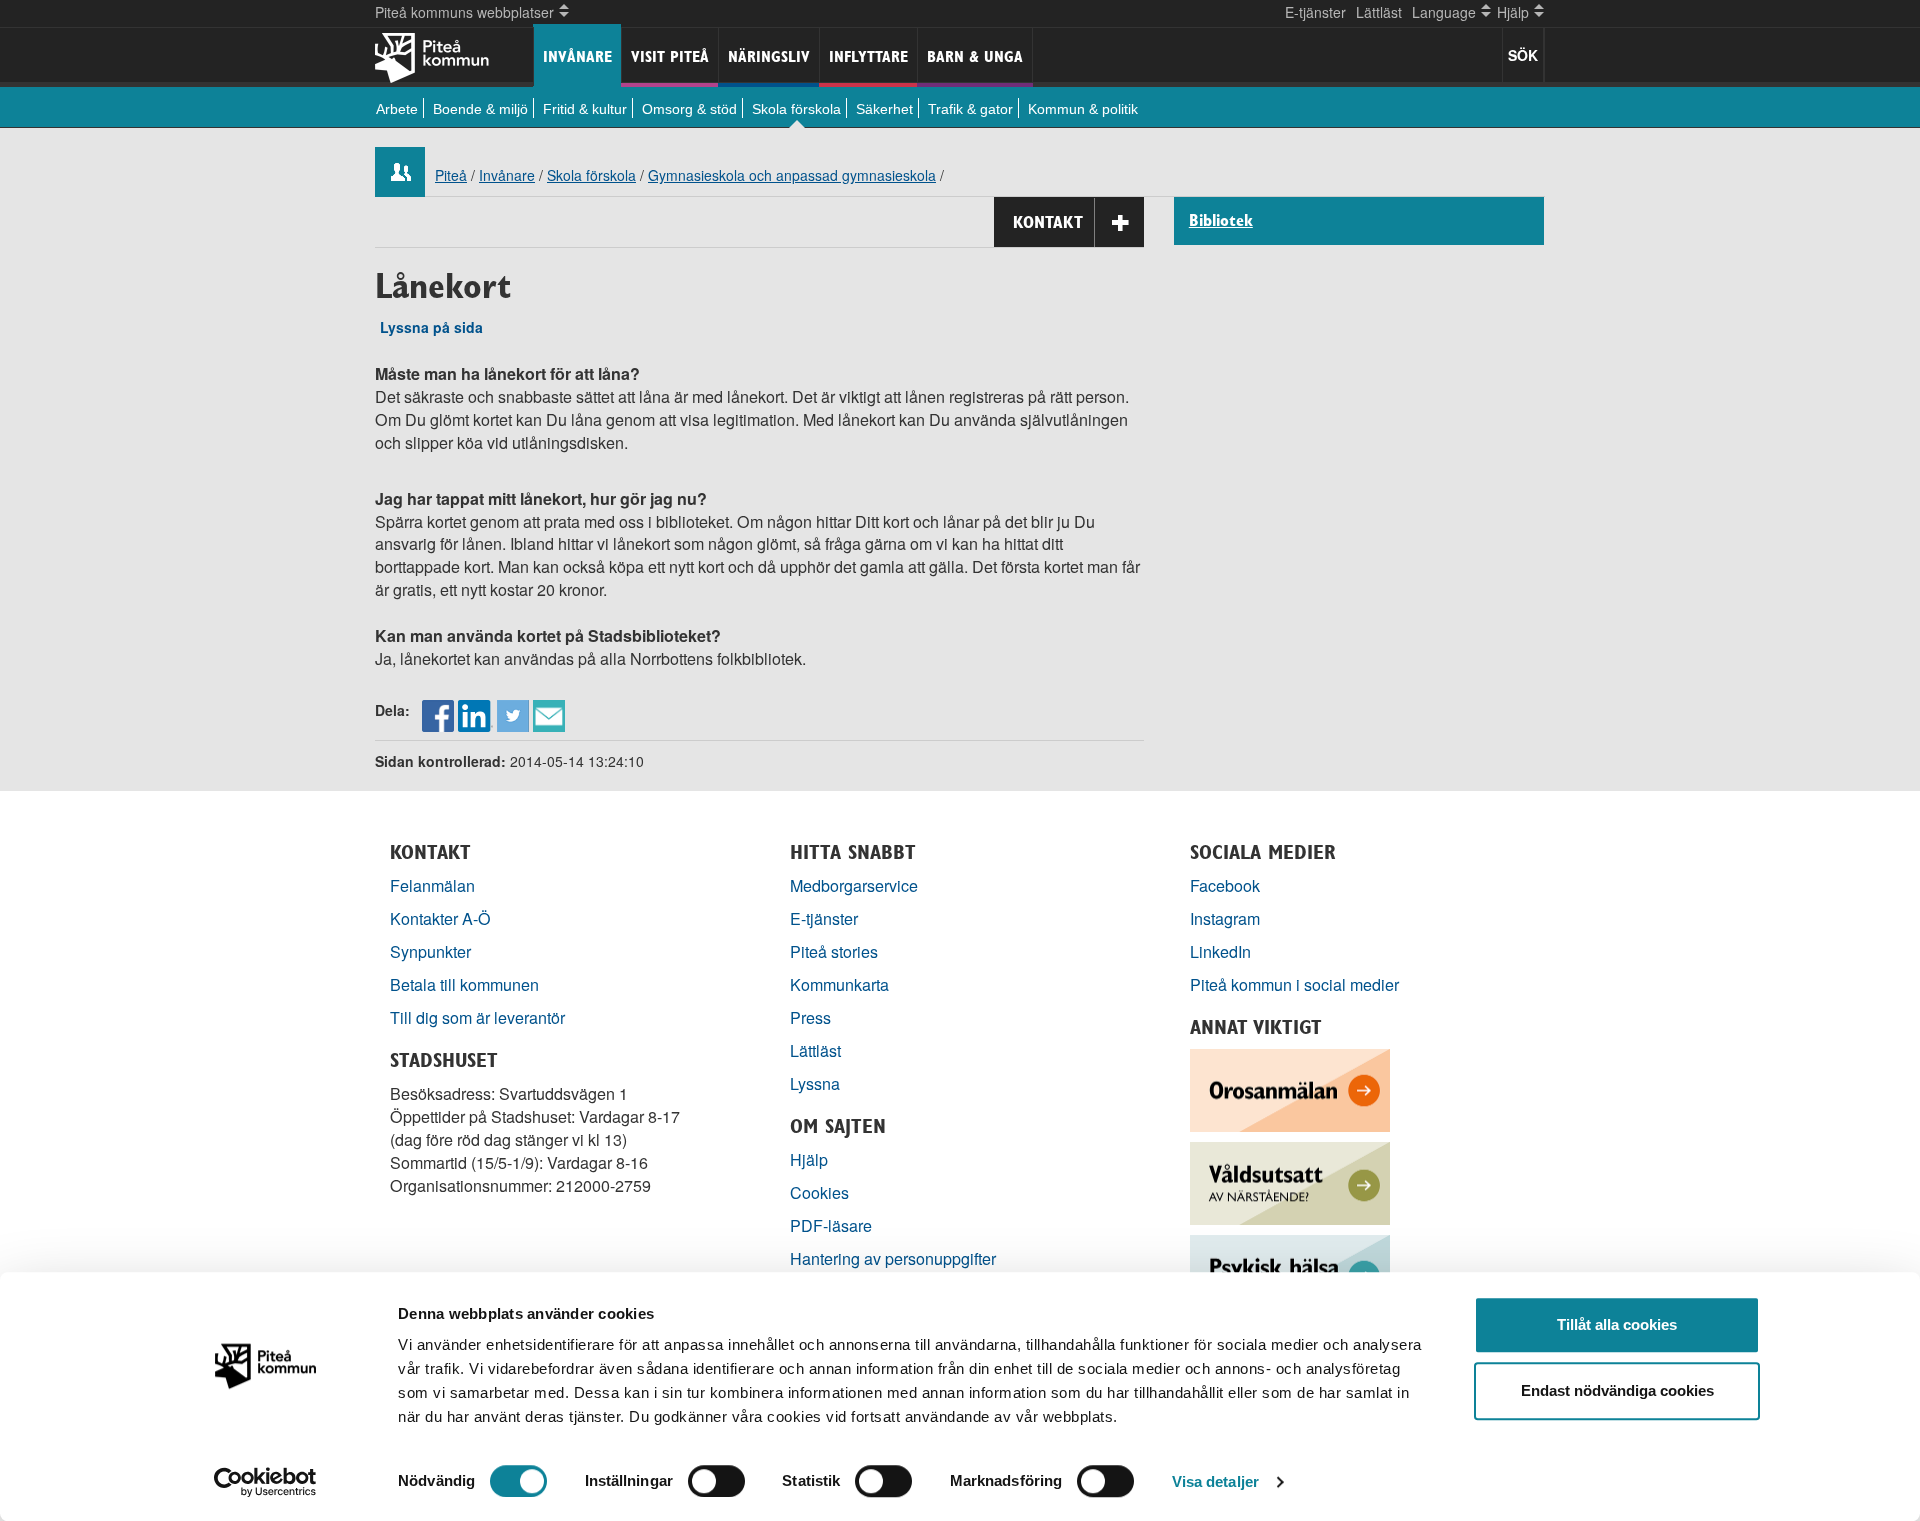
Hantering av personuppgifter (893, 1258)
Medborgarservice (854, 885)
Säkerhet (884, 109)
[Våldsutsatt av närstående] (1290, 1181)
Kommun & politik (1083, 109)
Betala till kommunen (464, 984)
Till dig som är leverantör (479, 1017)
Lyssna (815, 1083)
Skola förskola (796, 109)
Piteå (451, 175)
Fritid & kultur (585, 109)
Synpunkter (430, 951)
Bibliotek (1221, 221)
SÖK (1523, 55)
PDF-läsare (831, 1225)
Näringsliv (769, 56)
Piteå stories (834, 951)
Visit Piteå (670, 56)
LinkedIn (1220, 951)
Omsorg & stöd (689, 109)
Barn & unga (975, 56)
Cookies (819, 1192)
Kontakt (1048, 222)
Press (810, 1017)
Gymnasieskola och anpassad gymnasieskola (792, 175)
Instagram (1225, 918)
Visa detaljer (1215, 1481)
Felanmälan (432, 885)
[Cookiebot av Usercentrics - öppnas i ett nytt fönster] (265, 1482)
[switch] (716, 1481)
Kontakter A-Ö (440, 918)
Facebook (1225, 885)
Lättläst (1379, 12)
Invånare (577, 56)
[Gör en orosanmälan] (1290, 1088)
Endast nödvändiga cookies (1617, 1390)
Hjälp (809, 1159)
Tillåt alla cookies (1617, 1324)
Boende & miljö (480, 109)
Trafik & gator (970, 109)
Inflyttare (868, 56)
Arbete (397, 109)
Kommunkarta (839, 984)
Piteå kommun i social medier (1294, 984)
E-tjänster (1315, 12)
